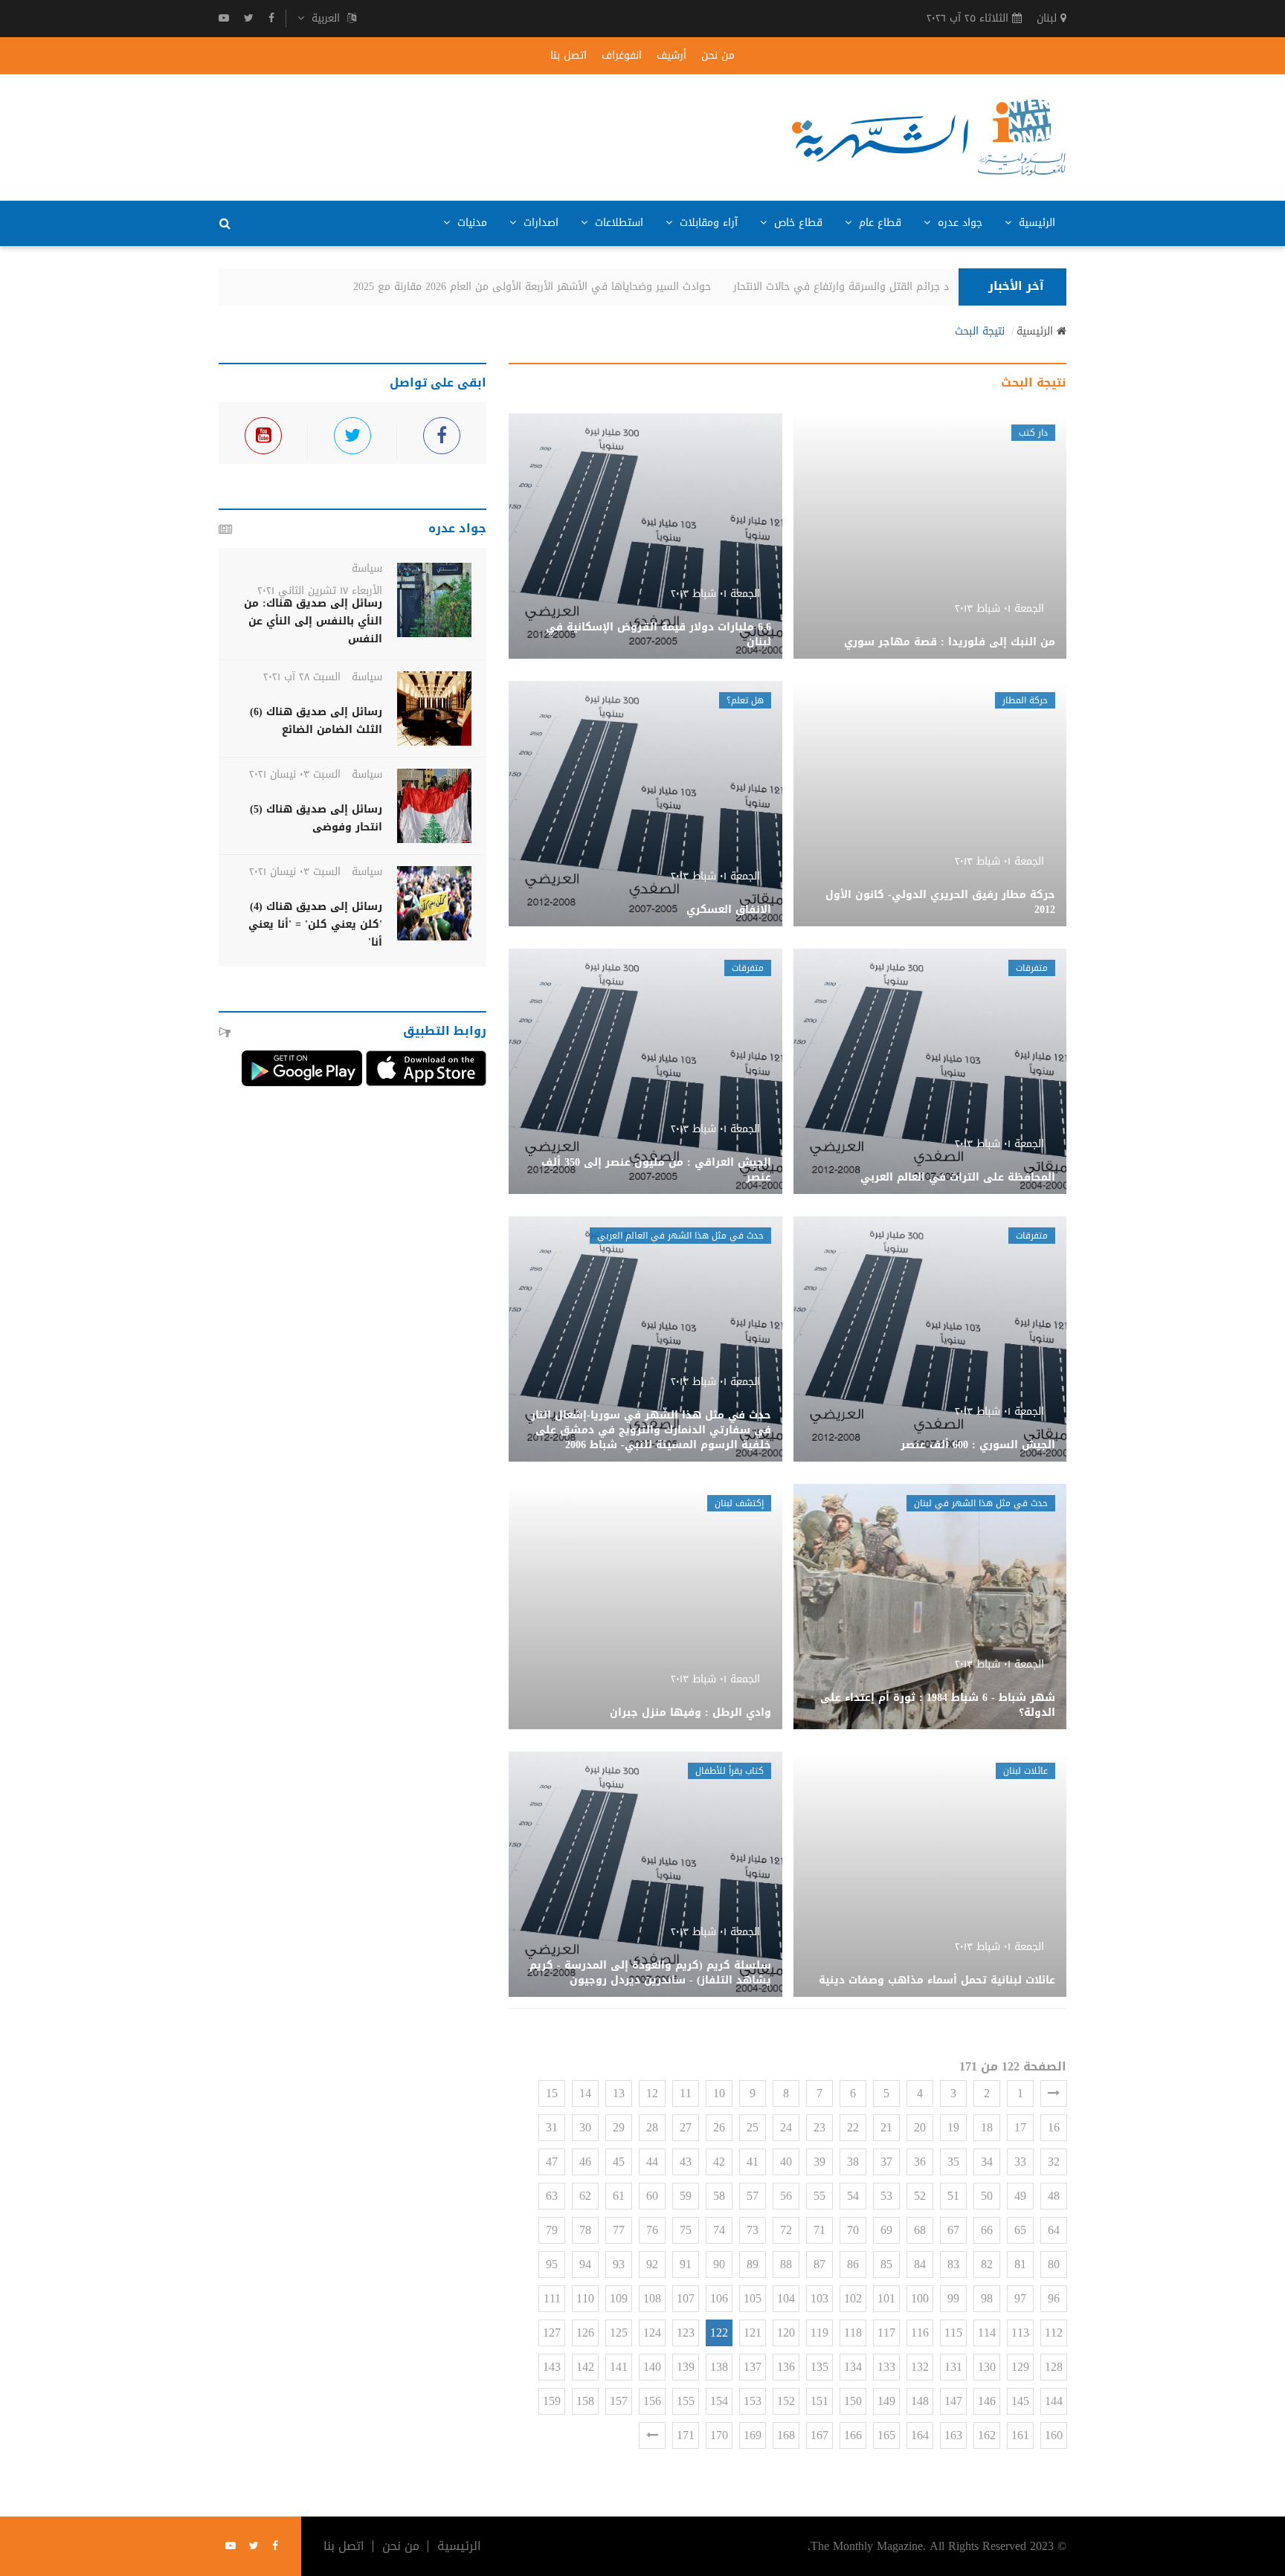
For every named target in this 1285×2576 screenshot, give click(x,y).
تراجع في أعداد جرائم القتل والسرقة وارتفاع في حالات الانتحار (901, 287)
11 (686, 2093)
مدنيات (470, 223)
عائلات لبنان (1025, 1771)
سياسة (367, 568)
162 (987, 2435)
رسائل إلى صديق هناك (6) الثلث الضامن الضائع (316, 721)
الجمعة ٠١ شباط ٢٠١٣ (999, 609)
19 (953, 2127)
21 (886, 2127)
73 (753, 2230)
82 (987, 2264)
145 (1020, 2401)
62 (585, 2196)
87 (819, 2264)
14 (585, 2093)
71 (819, 2230)
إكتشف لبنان (739, 1503)
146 (987, 2401)
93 (619, 2264)
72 (786, 2230)
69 (886, 2230)
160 (1054, 2435)
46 (585, 2162)
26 (719, 2127)
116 (920, 2333)
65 (1020, 2230)
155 (686, 2401)
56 (786, 2196)
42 (719, 2162)
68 (920, 2230)
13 (619, 2093)
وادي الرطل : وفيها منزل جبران (690, 1713)
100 (920, 2298)
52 (920, 2196)
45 (619, 2162)
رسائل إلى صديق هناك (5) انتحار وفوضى (316, 818)
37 (886, 2162)
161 (1020, 2435)
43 (686, 2162)
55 (819, 2196)
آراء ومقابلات (707, 223)
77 (619, 2230)
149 (886, 2401)
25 (753, 2127)
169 (753, 2435)
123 (686, 2333)
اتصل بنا (569, 56)
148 (920, 2401)
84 (920, 2264)
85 (886, 2264)
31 (552, 2127)
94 (585, 2264)
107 (686, 2298)
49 (1020, 2196)
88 (786, 2264)
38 (853, 2162)
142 (585, 2367)
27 (686, 2127)
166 (853, 2435)
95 (552, 2264)
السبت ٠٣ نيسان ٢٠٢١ (295, 774)
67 (953, 2230)
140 (652, 2367)
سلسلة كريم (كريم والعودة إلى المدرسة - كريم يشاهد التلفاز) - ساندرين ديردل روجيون (650, 1973)
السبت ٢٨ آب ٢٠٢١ (302, 677)
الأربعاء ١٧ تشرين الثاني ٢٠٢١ (320, 591)
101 (886, 2298)
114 (987, 2333)
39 (819, 2162)
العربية (326, 19)
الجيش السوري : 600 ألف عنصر (978, 1445)
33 (1020, 2162)
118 (853, 2333)
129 (1020, 2367)
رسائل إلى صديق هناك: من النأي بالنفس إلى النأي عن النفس (313, 621)
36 (920, 2162)
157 (619, 2401)
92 (652, 2264)
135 (819, 2367)
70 (853, 2230)
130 (987, 2367)
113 (1020, 2333)
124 (652, 2333)
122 (719, 2333)
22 (853, 2127)
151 (819, 2401)
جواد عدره (958, 223)
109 (619, 2298)
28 (652, 2127)
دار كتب (1033, 433)
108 (652, 2298)
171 (686, 2435)
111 (552, 2298)
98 (987, 2298)
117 (886, 2333)
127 (552, 2333)
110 (585, 2298)
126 (585, 2333)
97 (1020, 2298)
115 (953, 2333)
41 (753, 2162)
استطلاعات (617, 223)
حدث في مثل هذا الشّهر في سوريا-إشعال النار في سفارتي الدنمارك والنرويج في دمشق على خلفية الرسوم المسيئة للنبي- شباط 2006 (651, 1430)
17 (1020, 2127)
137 (753, 2367)
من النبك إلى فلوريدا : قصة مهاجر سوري (950, 642)
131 (953, 2367)
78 (585, 2230)
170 (719, 2435)
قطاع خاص (796, 223)
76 (652, 2230)
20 (920, 2127)
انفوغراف (622, 56)
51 (953, 2196)
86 (853, 2264)
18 (987, 2127)
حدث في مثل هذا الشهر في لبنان (981, 1503)
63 (552, 2196)
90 (719, 2264)
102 (853, 2298)
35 (953, 2162)
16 (1054, 2127)
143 (552, 2367)
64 (1054, 2230)
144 (1054, 2401)
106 (719, 2298)
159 (552, 2401)
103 (819, 2298)
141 (619, 2367)
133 (886, 2367)
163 (953, 2435)
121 (753, 2333)
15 (552, 2093)
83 (953, 2264)
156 (652, 2401)
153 (753, 2401)
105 (753, 2298)
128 (1054, 2367)
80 (1054, 2264)
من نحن (718, 56)
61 (619, 2196)
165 (886, 2435)
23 (819, 2127)
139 (686, 2367)
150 (853, 2401)
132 (920, 2367)
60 (652, 2196)
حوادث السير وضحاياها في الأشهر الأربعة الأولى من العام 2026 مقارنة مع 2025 (560, 287)
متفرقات (1032, 968)
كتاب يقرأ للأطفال (730, 1771)
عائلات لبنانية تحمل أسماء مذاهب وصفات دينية (937, 1980)
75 (686, 2230)
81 (1020, 2264)
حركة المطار (1025, 700)
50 (987, 2196)
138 (719, 2367)
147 (953, 2401)
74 (719, 2230)
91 (686, 2264)
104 (786, 2298)
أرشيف (672, 56)
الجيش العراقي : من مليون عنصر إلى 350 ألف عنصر (656, 1170)
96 (1054, 2298)
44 (652, 2162)
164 (920, 2435)
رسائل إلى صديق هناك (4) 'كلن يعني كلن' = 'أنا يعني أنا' (315, 924)
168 (786, 2435)
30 (585, 2127)
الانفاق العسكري (729, 910)
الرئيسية (1035, 223)
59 (686, 2196)
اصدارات (539, 223)
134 (853, 2367)
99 (953, 2298)
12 (652, 2093)
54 (853, 2196)
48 (1054, 2196)
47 (552, 2162)
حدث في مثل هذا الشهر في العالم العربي (680, 1236)
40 (786, 2162)
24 (786, 2127)
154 (719, 2401)
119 (819, 2333)
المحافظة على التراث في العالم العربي (958, 1177)
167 (819, 2435)
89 (753, 2264)
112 (1054, 2333)
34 (987, 2162)
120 (786, 2333)
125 (619, 2333)
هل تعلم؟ (745, 700)
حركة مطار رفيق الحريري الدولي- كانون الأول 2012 (940, 902)
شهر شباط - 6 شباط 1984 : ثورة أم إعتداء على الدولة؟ (938, 1705)
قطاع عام (878, 223)
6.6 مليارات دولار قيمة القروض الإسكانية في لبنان (658, 635)
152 (786, 2401)
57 (753, 2196)
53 (886, 2196)
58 (719, 2196)
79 (552, 2230)
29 (619, 2127)
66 (987, 2230)
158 (585, 2401)
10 (719, 2093)
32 (1054, 2162)
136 (786, 2367)
